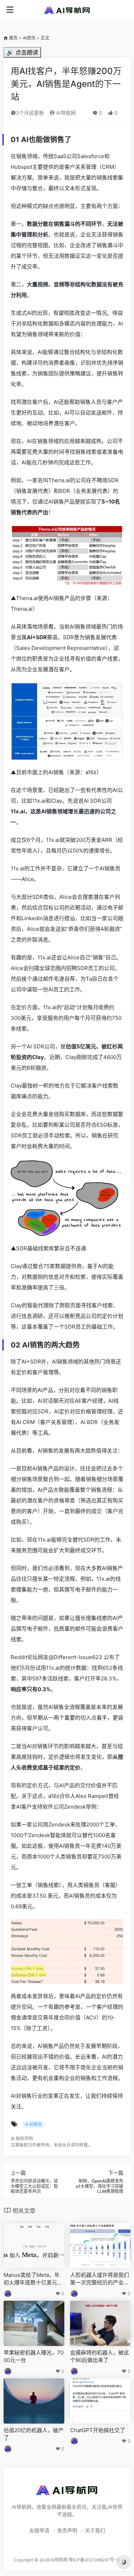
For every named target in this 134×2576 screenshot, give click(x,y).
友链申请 (39, 2530)
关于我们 (95, 2530)
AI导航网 (65, 113)
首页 (13, 38)
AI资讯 (29, 38)
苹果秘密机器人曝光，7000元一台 (34, 2356)
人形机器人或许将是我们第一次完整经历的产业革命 (100, 2279)
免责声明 (67, 2530)
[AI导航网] (67, 10)
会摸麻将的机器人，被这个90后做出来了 (100, 2356)
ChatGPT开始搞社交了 (98, 2430)
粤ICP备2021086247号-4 (94, 2560)
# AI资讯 (34, 2124)
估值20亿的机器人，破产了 (34, 2434)
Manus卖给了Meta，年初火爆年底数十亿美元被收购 (33, 2279)
